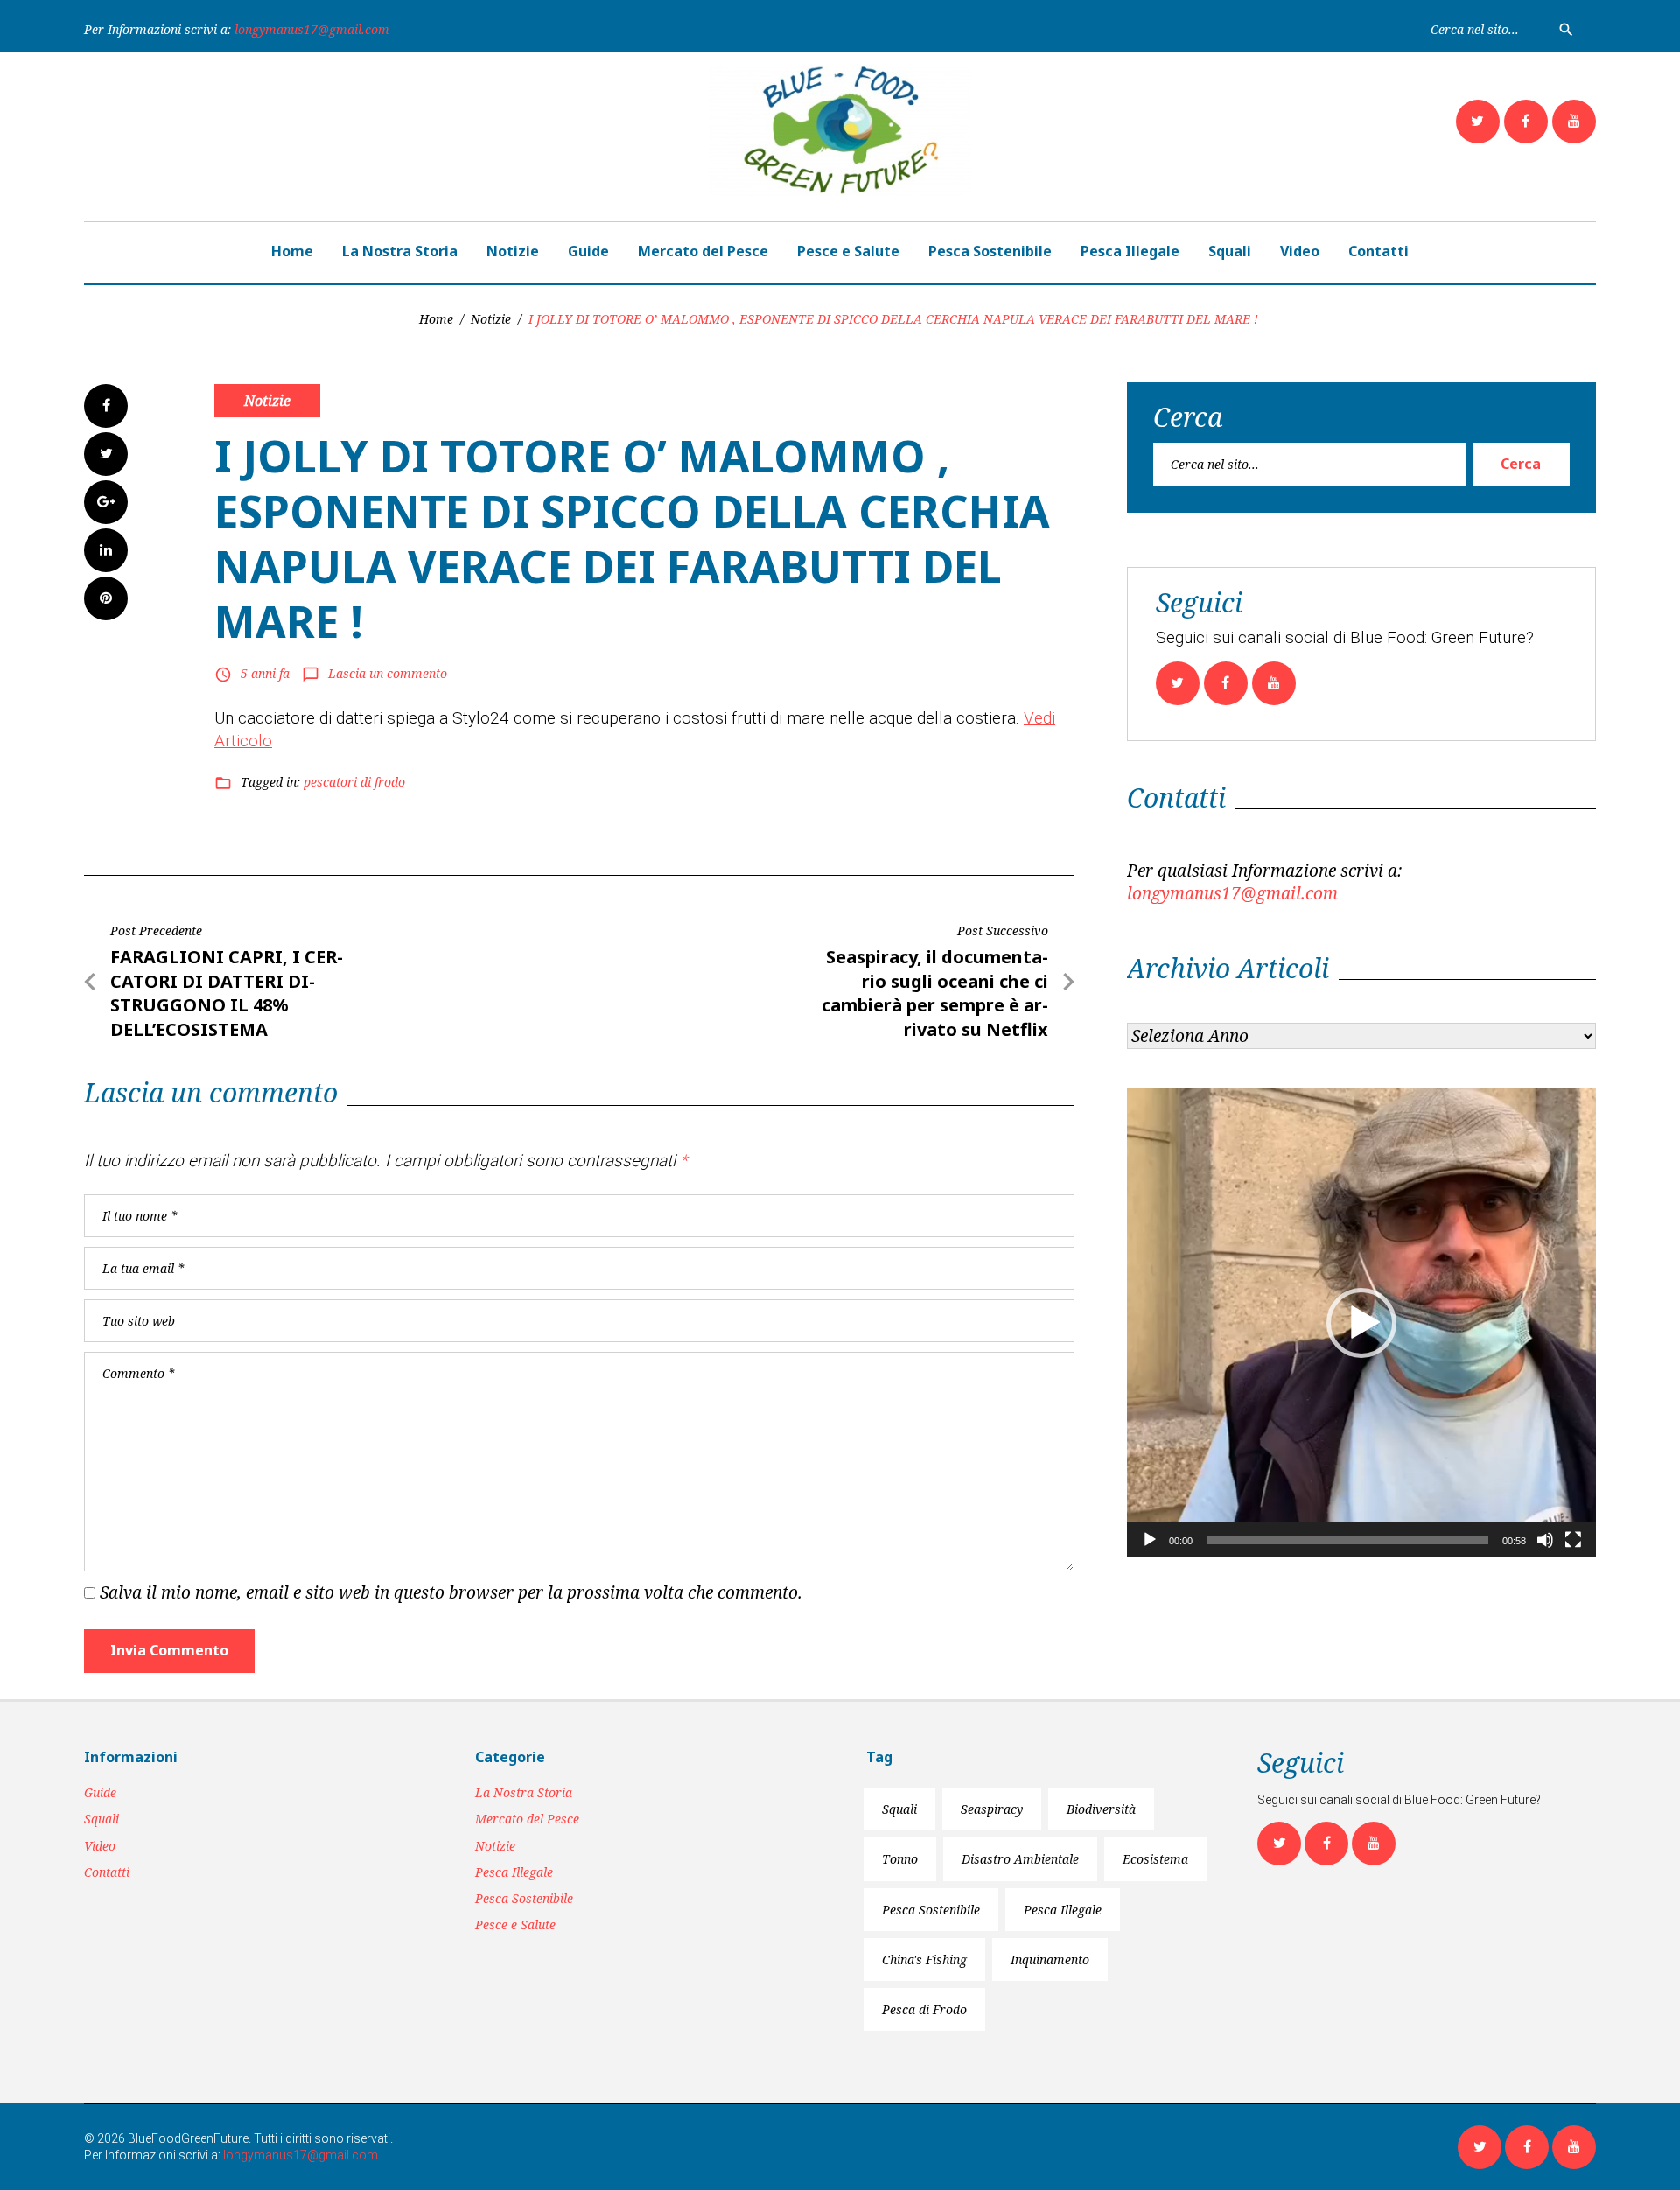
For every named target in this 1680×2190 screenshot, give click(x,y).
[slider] (1347, 1540)
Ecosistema (1155, 1859)
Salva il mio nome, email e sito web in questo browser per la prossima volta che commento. (451, 1592)
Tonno (900, 1859)
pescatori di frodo (354, 782)
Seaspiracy (992, 1809)
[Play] (1150, 1540)
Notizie (513, 251)
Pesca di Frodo (924, 2009)
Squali (1230, 251)
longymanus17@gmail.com (312, 29)
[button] (1361, 1323)
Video (1300, 251)
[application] (1361, 1323)
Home (292, 251)
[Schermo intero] (1573, 1540)
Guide (588, 251)
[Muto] (1545, 1540)
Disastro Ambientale (1020, 1859)
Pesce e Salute (848, 251)
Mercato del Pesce (703, 251)
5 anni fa (265, 673)
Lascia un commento (388, 673)
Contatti (1379, 251)
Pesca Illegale (1130, 251)
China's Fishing (924, 1959)
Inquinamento (1050, 1959)
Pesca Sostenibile (990, 251)
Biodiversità (1101, 1809)
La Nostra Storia (400, 251)
